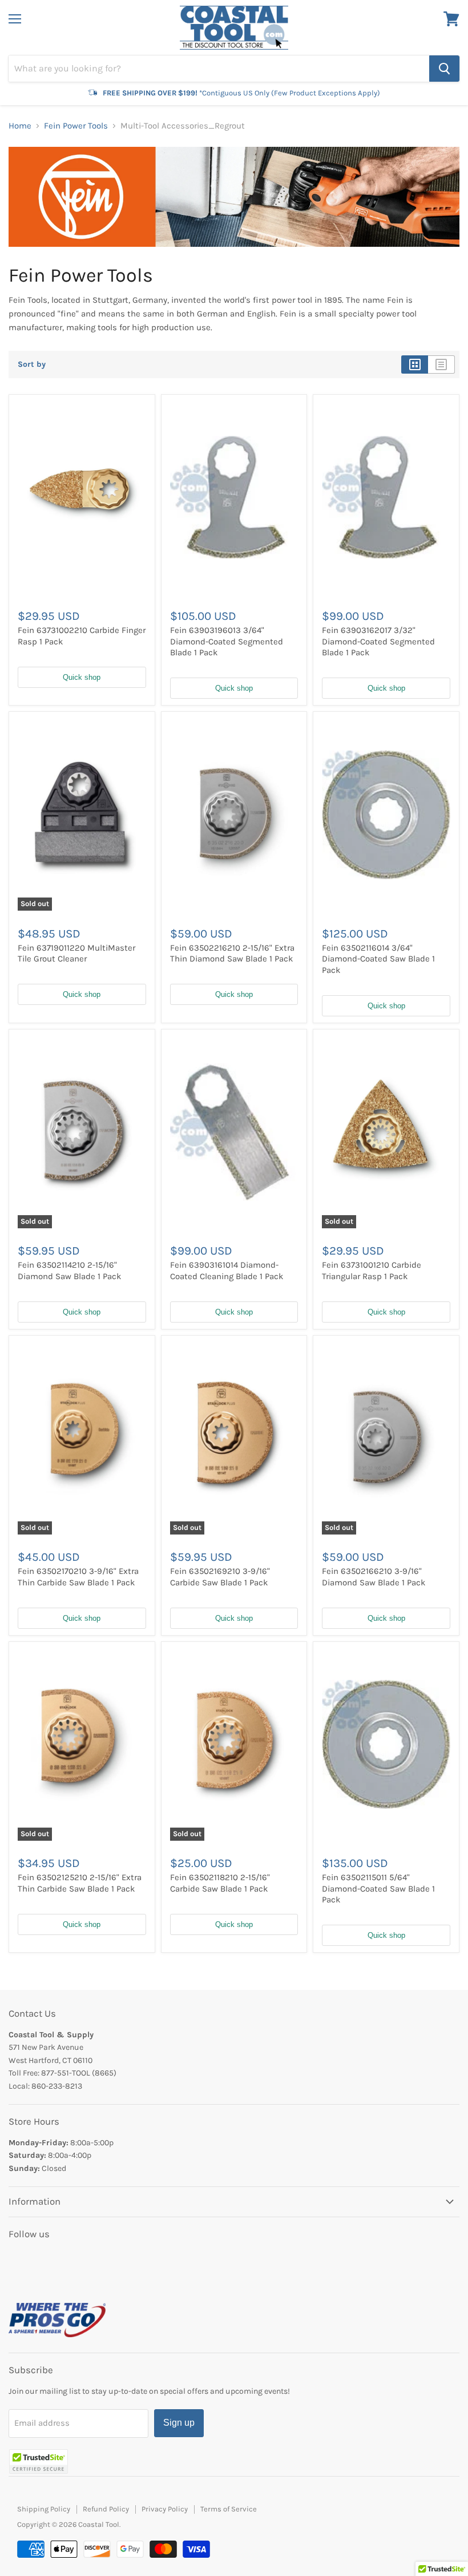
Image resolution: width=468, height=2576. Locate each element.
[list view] (441, 364)
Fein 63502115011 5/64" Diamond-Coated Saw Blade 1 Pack (378, 1888)
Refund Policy (106, 2509)
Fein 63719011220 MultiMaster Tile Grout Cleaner (76, 954)
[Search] (444, 69)
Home (20, 126)
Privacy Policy (165, 2509)
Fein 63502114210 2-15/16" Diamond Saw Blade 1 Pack (69, 1271)
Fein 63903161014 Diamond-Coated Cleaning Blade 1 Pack (227, 1271)
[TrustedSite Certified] (39, 2461)
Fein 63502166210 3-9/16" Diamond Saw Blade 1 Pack (374, 1577)
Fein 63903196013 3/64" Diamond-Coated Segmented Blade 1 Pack (227, 641)
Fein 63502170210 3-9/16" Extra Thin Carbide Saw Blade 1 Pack (78, 1577)
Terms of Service (229, 2509)
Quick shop (82, 677)
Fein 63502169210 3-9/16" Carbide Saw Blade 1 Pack (220, 1577)
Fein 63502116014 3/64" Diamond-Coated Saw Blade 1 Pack (378, 959)
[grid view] (415, 364)
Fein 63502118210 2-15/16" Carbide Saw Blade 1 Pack (220, 1883)
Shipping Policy (44, 2509)
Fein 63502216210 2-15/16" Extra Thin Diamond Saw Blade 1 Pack (232, 954)
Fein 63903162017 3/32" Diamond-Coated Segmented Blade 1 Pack (378, 641)
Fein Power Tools (76, 126)
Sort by (32, 364)
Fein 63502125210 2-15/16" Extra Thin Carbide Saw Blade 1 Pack (80, 1883)
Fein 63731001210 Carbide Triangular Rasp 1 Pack (372, 1271)
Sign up (179, 2423)
